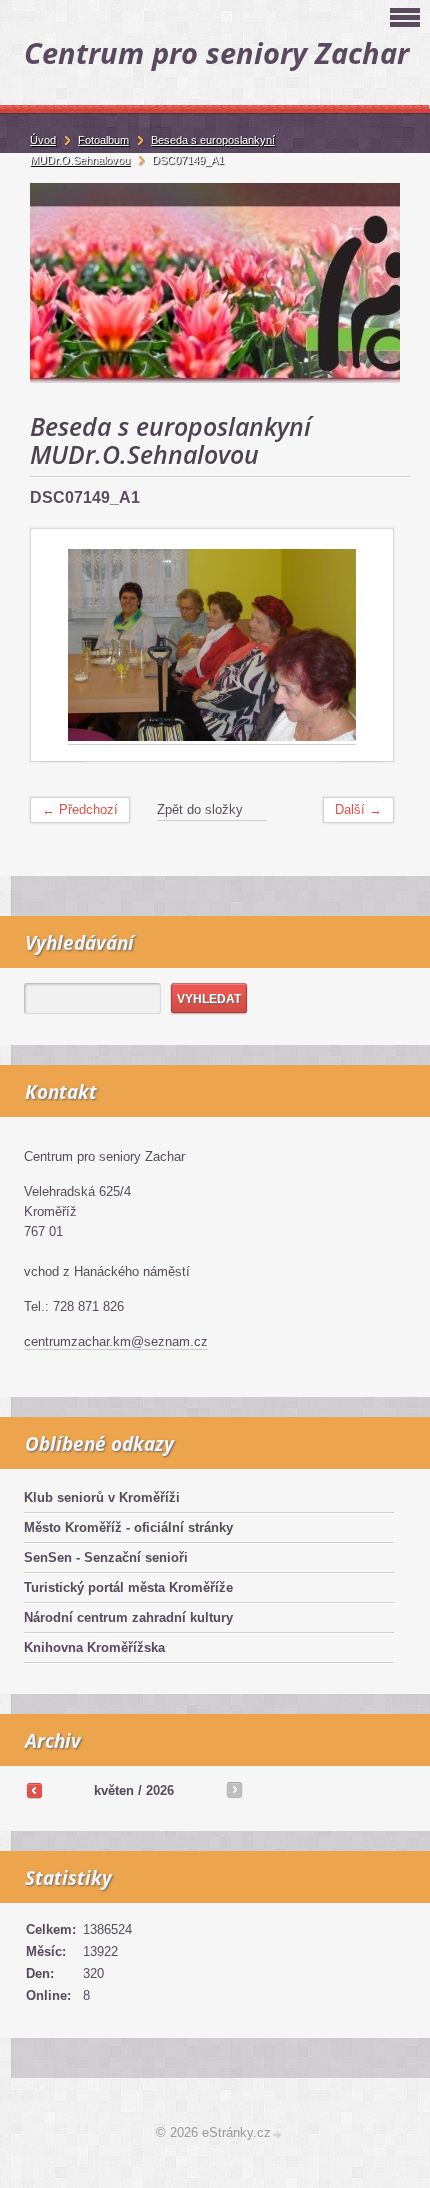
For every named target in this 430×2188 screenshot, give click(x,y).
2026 (160, 1790)
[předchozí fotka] (63, 645)
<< (34, 1790)
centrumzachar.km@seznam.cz (116, 1341)
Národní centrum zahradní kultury (128, 1617)
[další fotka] (360, 645)
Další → (358, 809)
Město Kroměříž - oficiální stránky (128, 1527)
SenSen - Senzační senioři (106, 1557)
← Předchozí (80, 809)
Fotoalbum (103, 140)
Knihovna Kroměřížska (94, 1647)
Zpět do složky (200, 809)
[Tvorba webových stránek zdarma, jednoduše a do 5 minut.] (278, 2134)
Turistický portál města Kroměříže (128, 1587)
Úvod (43, 140)
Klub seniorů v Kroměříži (102, 1497)
